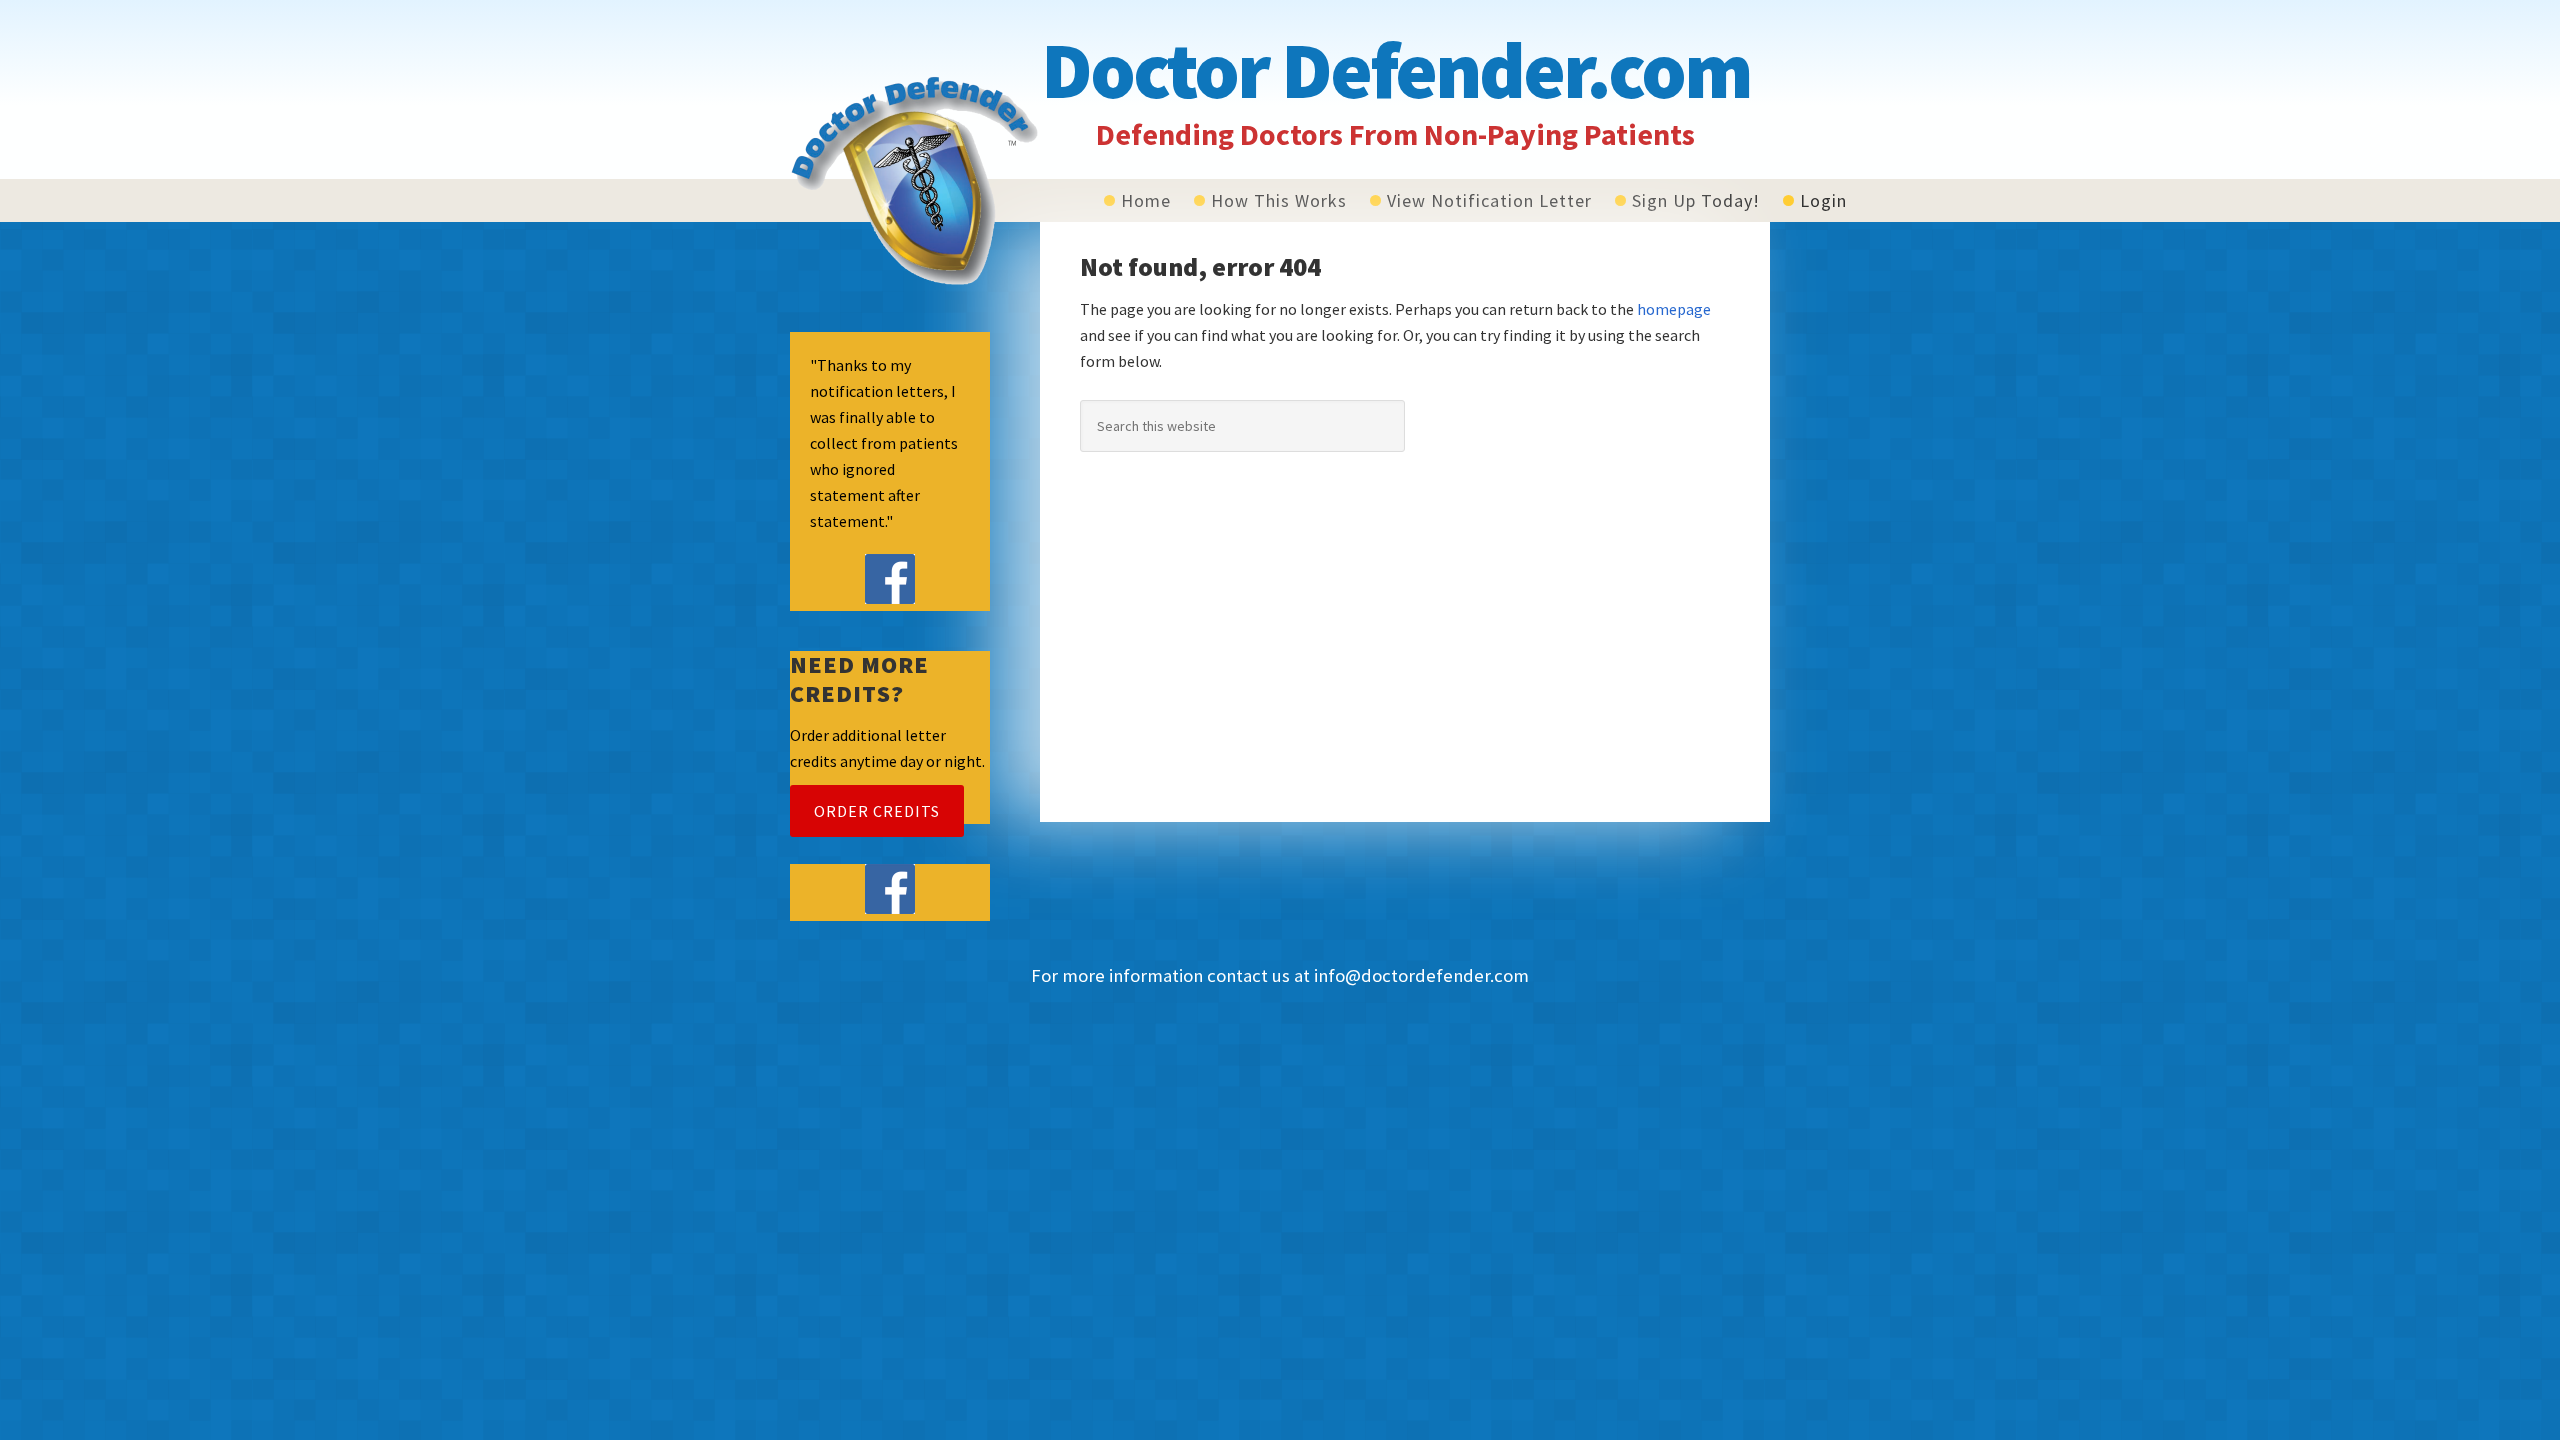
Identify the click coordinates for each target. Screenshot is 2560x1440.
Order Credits (877, 811)
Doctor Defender (915, 180)
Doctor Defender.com (1395, 69)
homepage (1674, 309)
